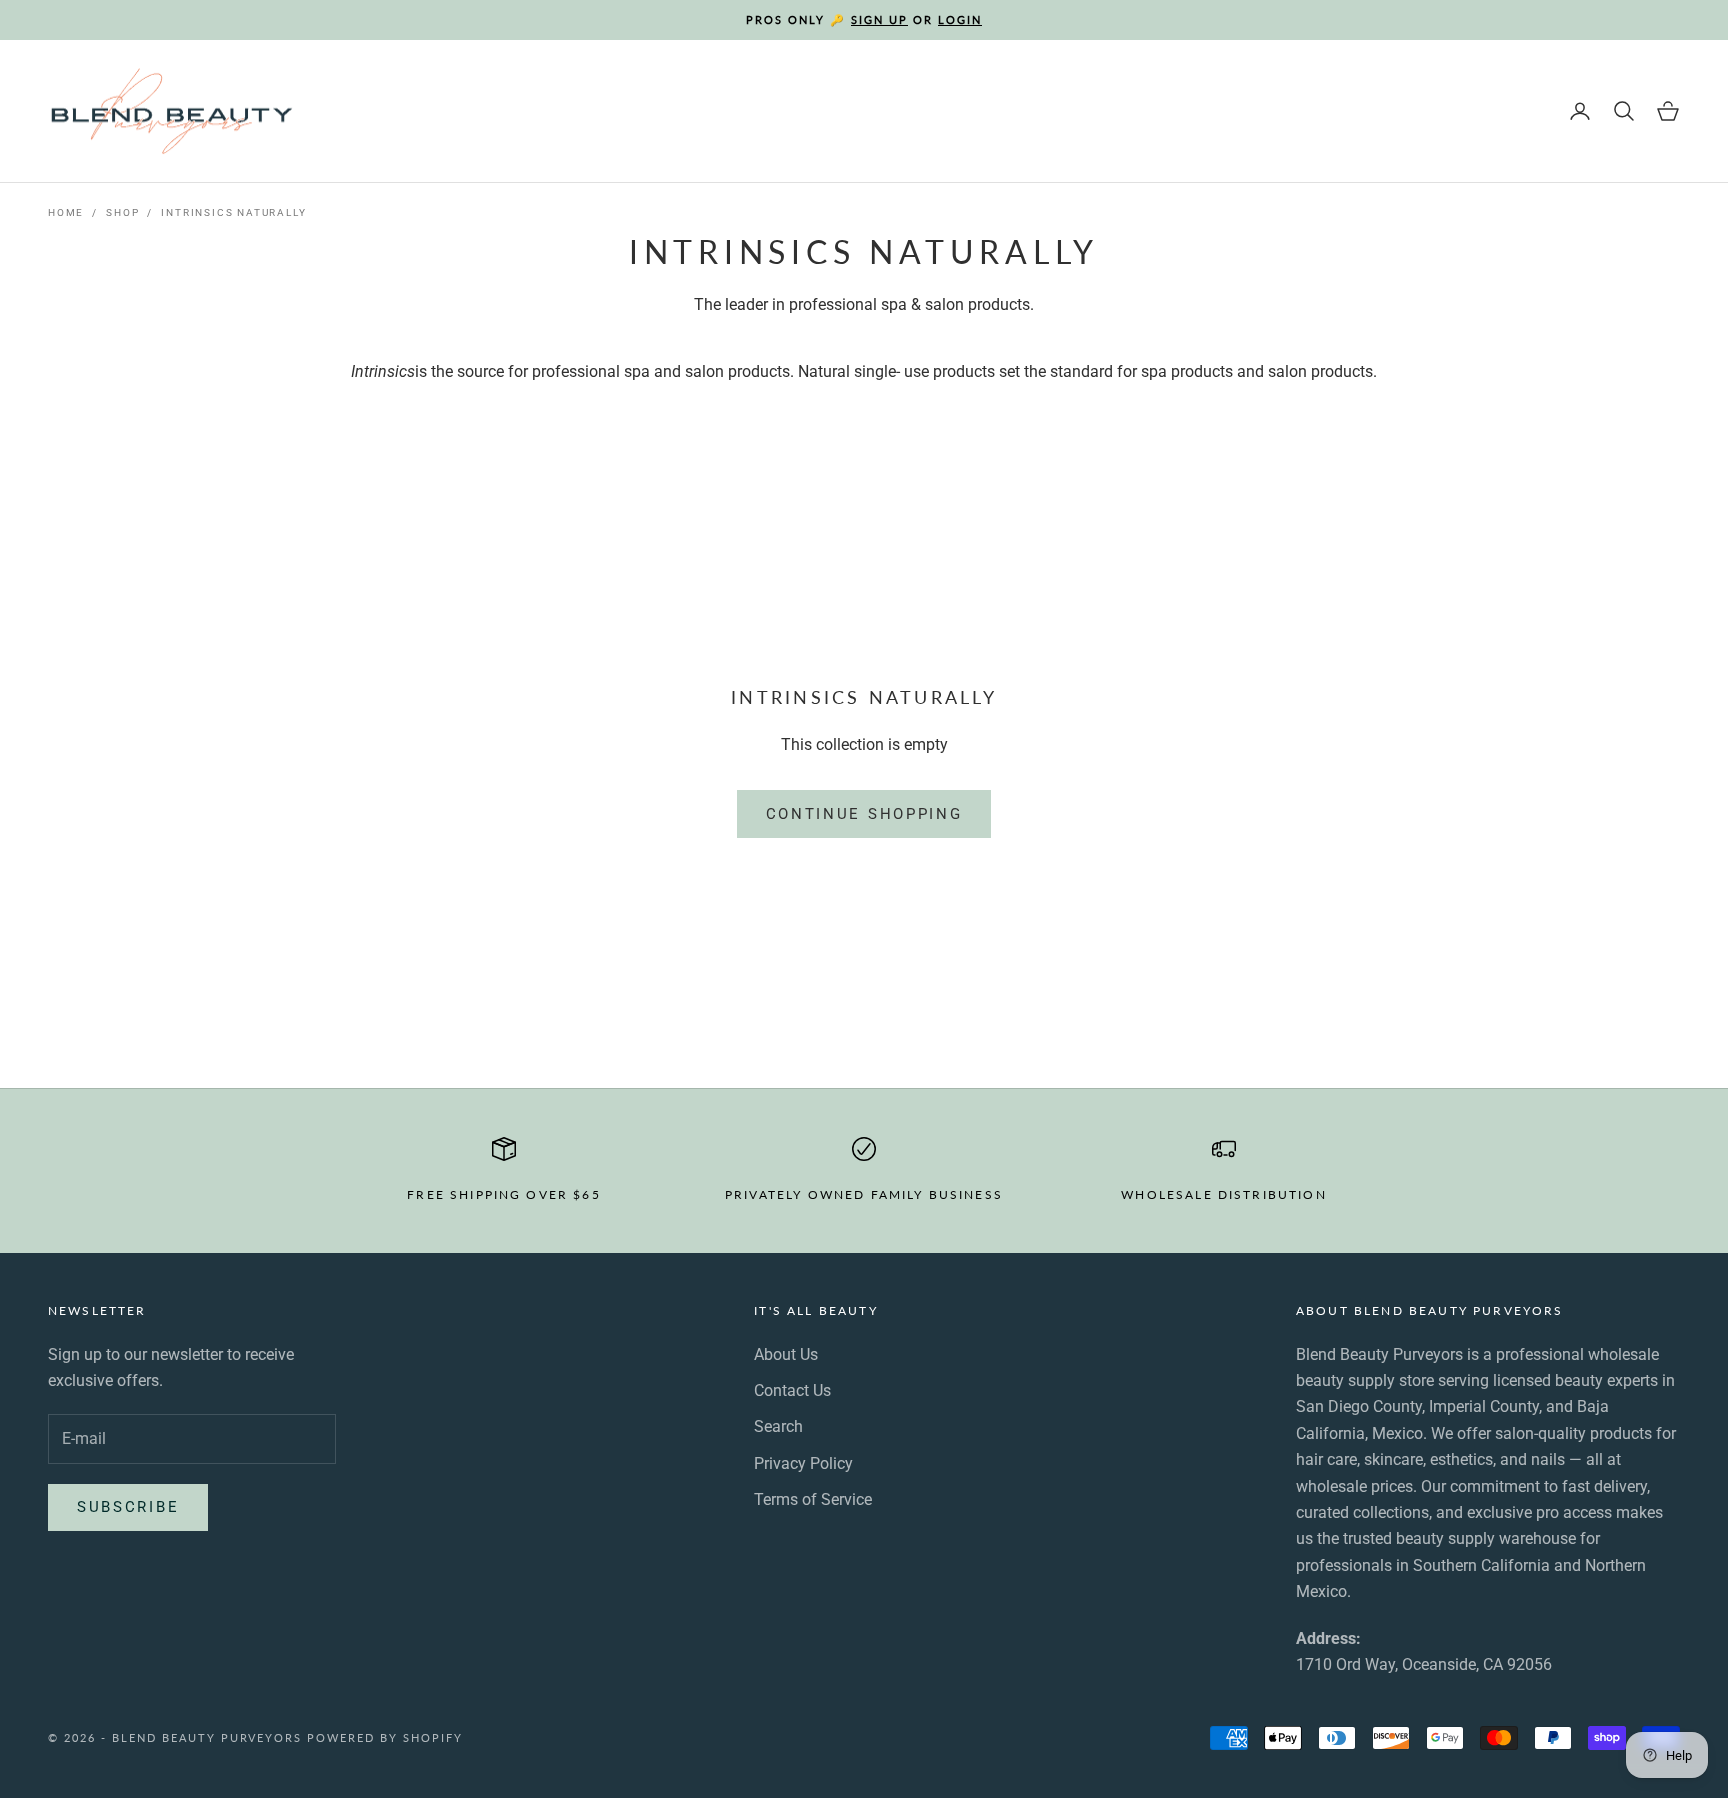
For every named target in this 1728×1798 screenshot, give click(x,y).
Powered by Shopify (385, 1737)
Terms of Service (813, 1499)
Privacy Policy (803, 1463)
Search (778, 1426)
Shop (122, 212)
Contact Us (792, 1390)
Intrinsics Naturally (233, 212)
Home (66, 212)
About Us (786, 1354)
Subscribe (128, 1507)
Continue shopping (864, 814)
